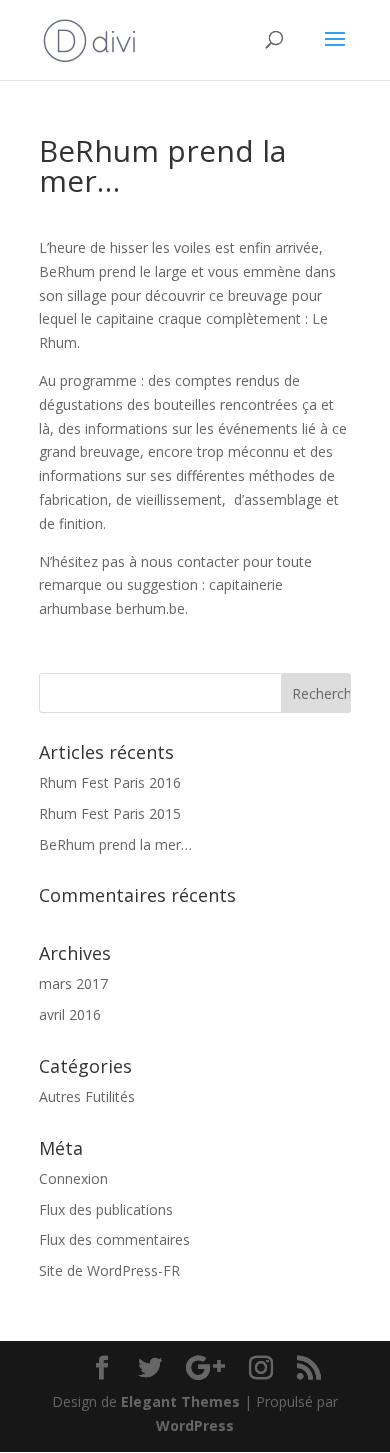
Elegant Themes (180, 1401)
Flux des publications (106, 1209)
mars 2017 (73, 983)
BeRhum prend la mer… (115, 844)
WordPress (195, 1425)
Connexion (73, 1178)
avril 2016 (70, 1014)
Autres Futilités (87, 1096)
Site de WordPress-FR (109, 1270)
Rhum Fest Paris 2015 (110, 813)
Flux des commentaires (114, 1239)
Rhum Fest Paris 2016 (110, 782)
